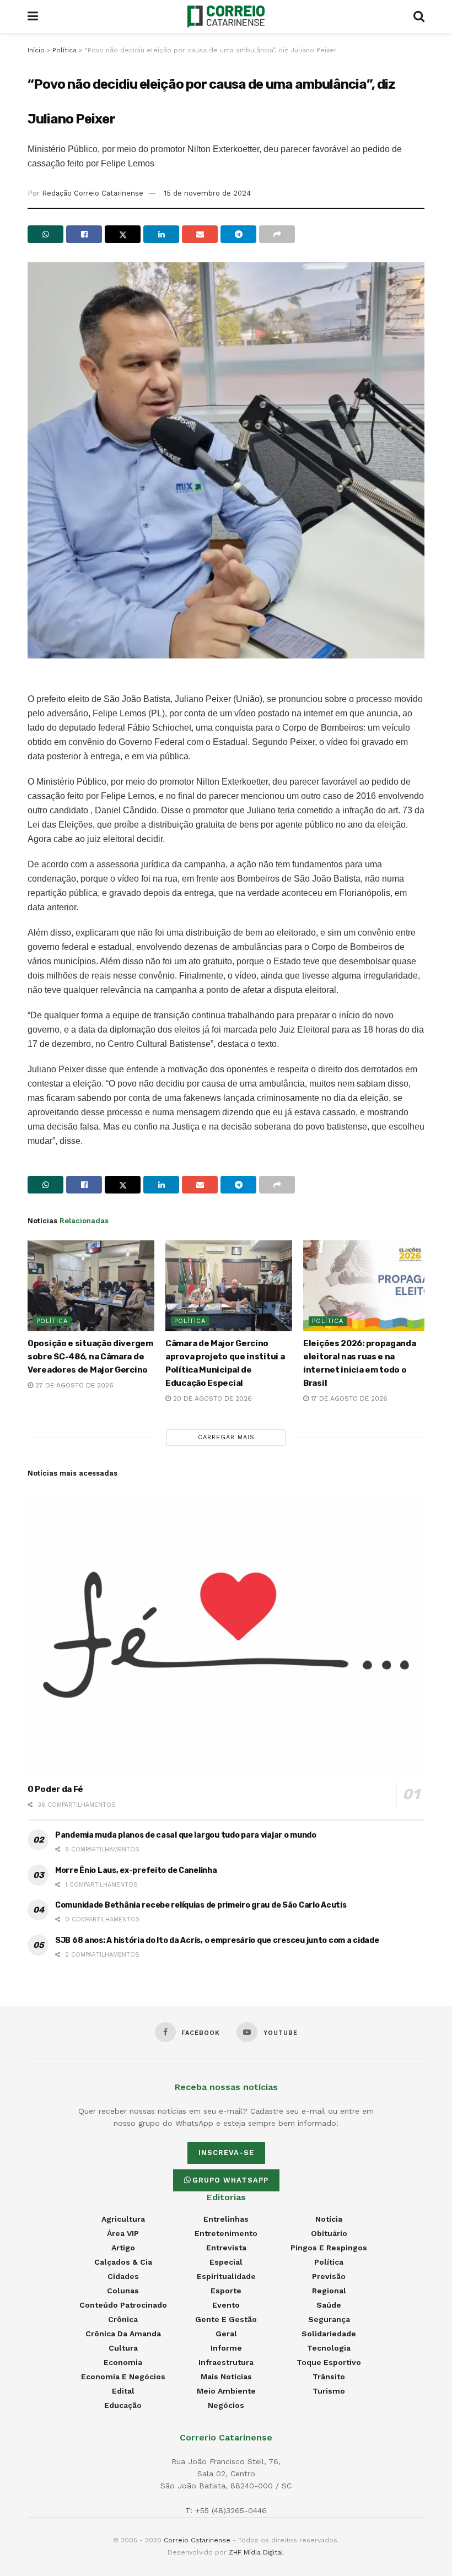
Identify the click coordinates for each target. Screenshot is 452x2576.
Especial (226, 2262)
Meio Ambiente (226, 2391)
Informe (226, 2348)
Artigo (123, 2248)
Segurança (329, 2319)
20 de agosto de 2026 (211, 1398)
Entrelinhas (226, 2219)
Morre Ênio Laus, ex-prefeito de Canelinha (136, 1870)
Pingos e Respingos (329, 2248)
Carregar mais (226, 1437)
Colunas (123, 2291)
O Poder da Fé (55, 1789)
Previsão (329, 2276)
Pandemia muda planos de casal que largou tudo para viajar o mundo (186, 1835)
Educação (123, 2405)
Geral (226, 2334)
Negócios (226, 2405)
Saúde (329, 2305)
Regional (329, 2291)
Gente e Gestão (226, 2319)
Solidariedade (329, 2334)
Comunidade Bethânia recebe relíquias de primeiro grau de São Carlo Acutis (201, 1905)
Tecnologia (329, 2348)
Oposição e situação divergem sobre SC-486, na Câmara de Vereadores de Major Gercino (90, 1357)
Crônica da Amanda (123, 2334)
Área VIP (123, 2233)
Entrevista (226, 2248)
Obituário (329, 2233)
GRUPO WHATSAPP (230, 2180)
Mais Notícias (226, 2377)
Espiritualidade (226, 2276)
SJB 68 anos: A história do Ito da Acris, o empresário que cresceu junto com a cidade (217, 1940)
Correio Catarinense (197, 2540)
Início (36, 50)
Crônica (123, 2319)
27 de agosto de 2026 (73, 1385)
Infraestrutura (226, 2362)
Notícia (329, 2219)
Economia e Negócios (123, 2377)
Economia (123, 2362)
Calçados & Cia (123, 2262)
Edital (123, 2391)
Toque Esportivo (329, 2362)
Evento (226, 2305)
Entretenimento (226, 2233)
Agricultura (123, 2219)
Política (64, 50)
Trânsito (329, 2377)
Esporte (226, 2291)
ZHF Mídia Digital (256, 2552)
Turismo (329, 2391)
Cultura (123, 2348)
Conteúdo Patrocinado (123, 2305)
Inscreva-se (226, 2153)
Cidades (123, 2276)
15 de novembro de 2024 (207, 193)
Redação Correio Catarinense (93, 193)
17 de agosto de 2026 (348, 1398)
